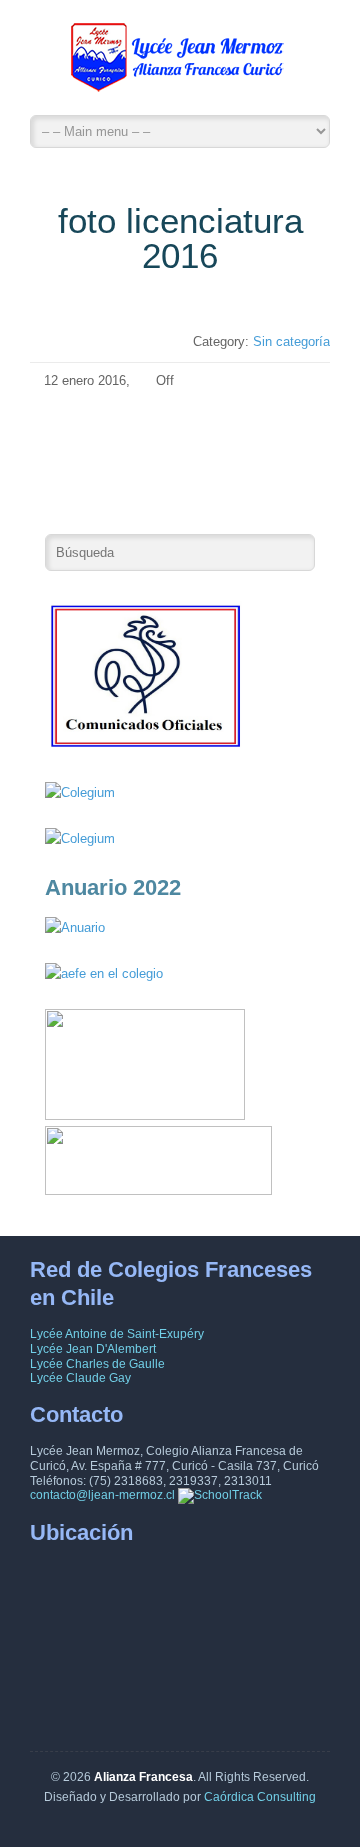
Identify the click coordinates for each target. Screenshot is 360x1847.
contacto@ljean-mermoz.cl (102, 1495)
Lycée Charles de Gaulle (97, 1364)
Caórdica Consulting (260, 1797)
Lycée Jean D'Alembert (93, 1349)
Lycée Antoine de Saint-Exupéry (117, 1334)
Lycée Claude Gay (80, 1378)
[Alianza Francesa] (180, 62)
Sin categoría (291, 341)
